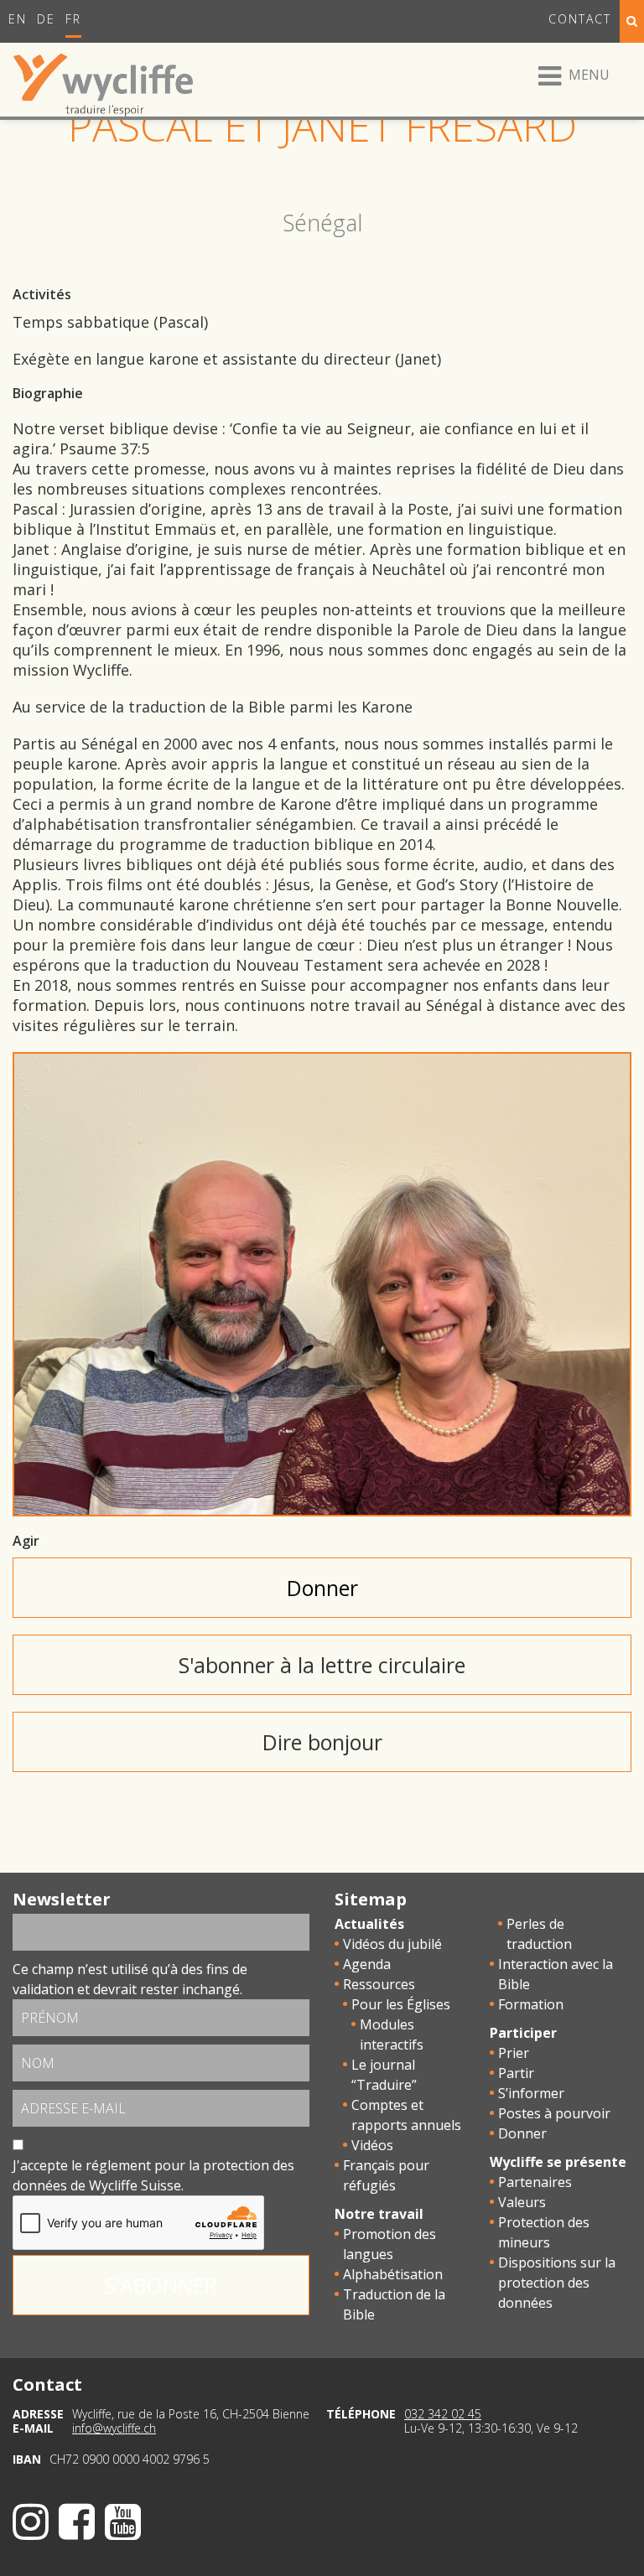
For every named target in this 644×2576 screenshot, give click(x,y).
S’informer (531, 2093)
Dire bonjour (322, 1742)
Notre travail (379, 2214)
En (18, 19)
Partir (516, 2073)
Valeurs (522, 2202)
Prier (514, 2053)
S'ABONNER (161, 2285)
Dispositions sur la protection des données (557, 2283)
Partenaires (535, 2182)
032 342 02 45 (443, 2414)
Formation (531, 2004)
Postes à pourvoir (554, 2113)
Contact (580, 19)
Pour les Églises (401, 2004)
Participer (523, 2033)
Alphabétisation (393, 2274)
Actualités (369, 1924)
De (46, 19)
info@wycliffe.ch (114, 2428)
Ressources (379, 1984)
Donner (322, 1588)
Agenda (367, 1964)
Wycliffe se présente (558, 2162)
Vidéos (372, 2145)
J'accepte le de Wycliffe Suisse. (153, 2175)
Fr (73, 19)
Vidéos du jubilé (392, 1944)
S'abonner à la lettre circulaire (322, 1665)
